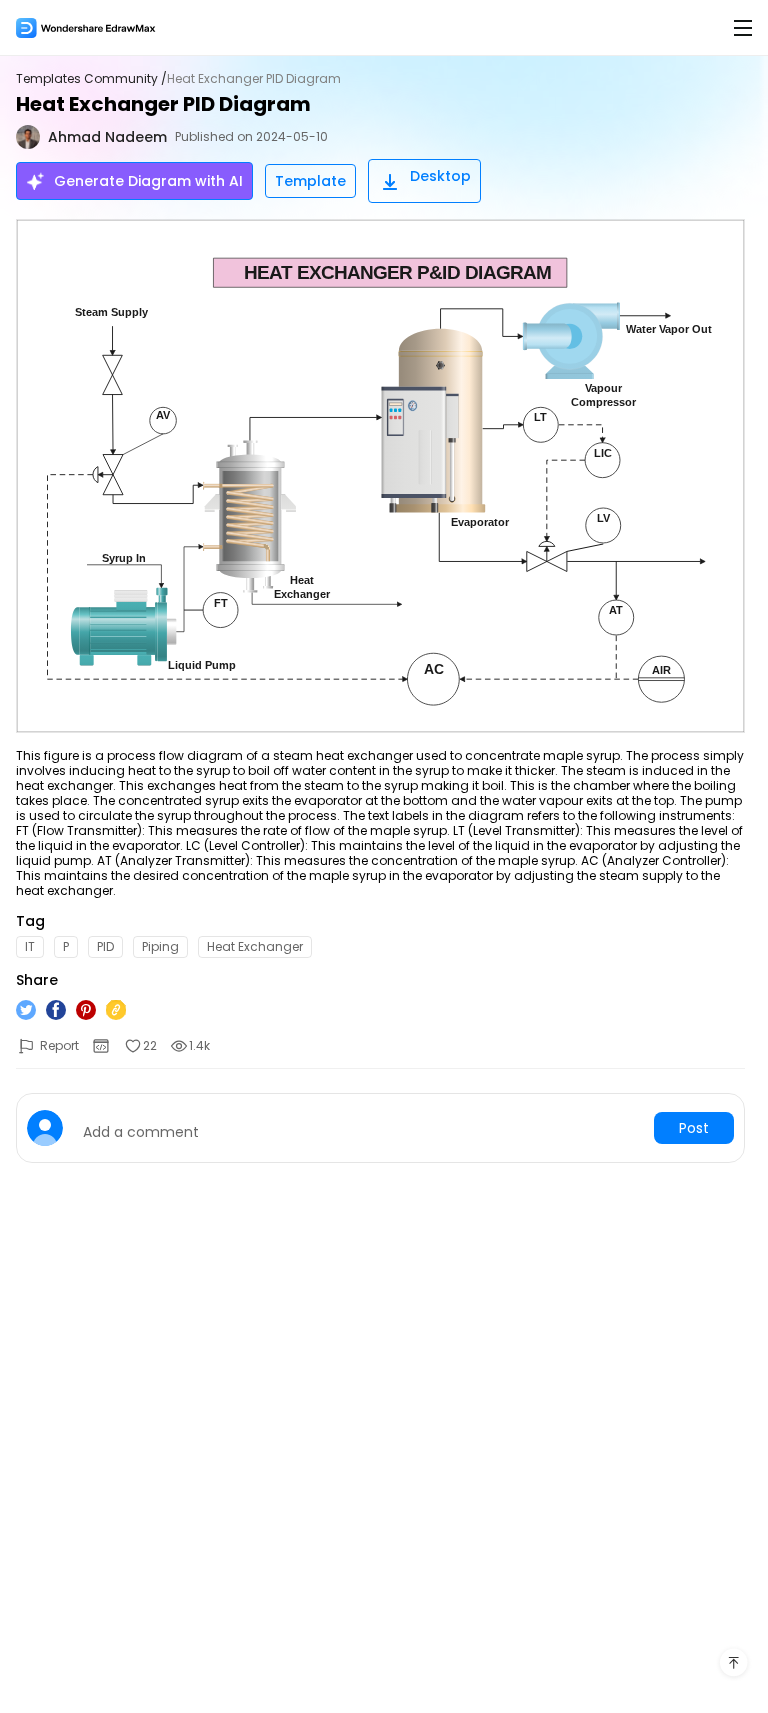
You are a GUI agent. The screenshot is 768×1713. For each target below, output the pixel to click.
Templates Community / (91, 79)
